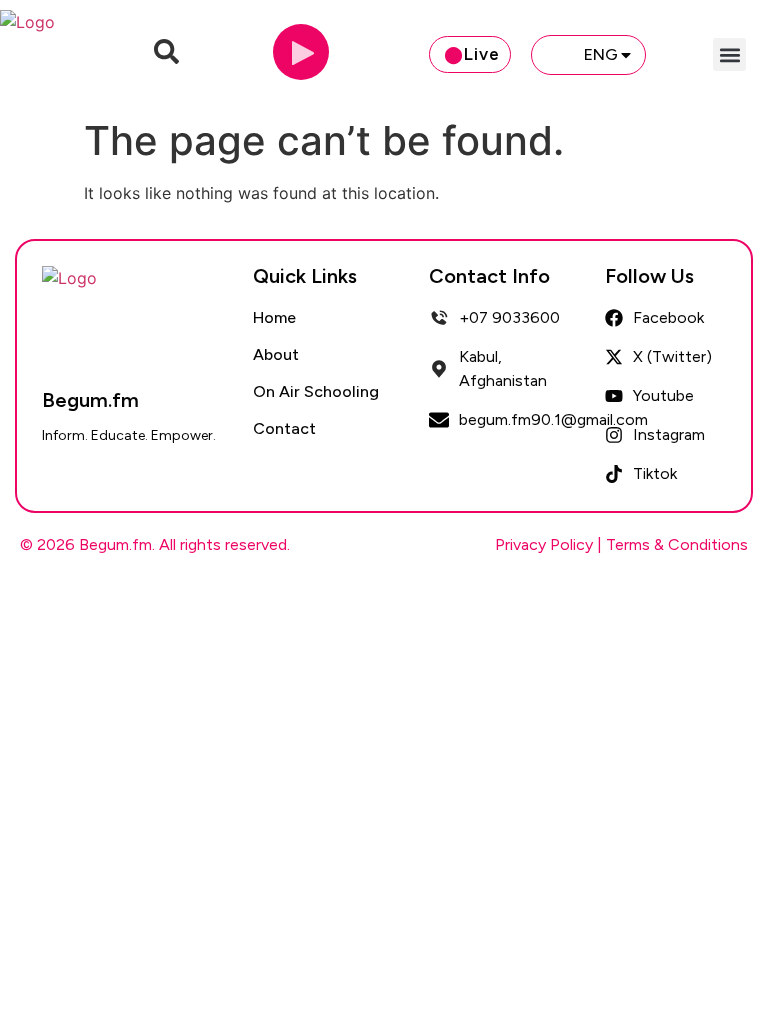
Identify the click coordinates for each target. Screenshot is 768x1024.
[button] (729, 54)
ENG (601, 54)
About (276, 354)
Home (274, 317)
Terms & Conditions (677, 544)
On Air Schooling (316, 391)
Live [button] (482, 54)
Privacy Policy (544, 544)
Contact (284, 428)
